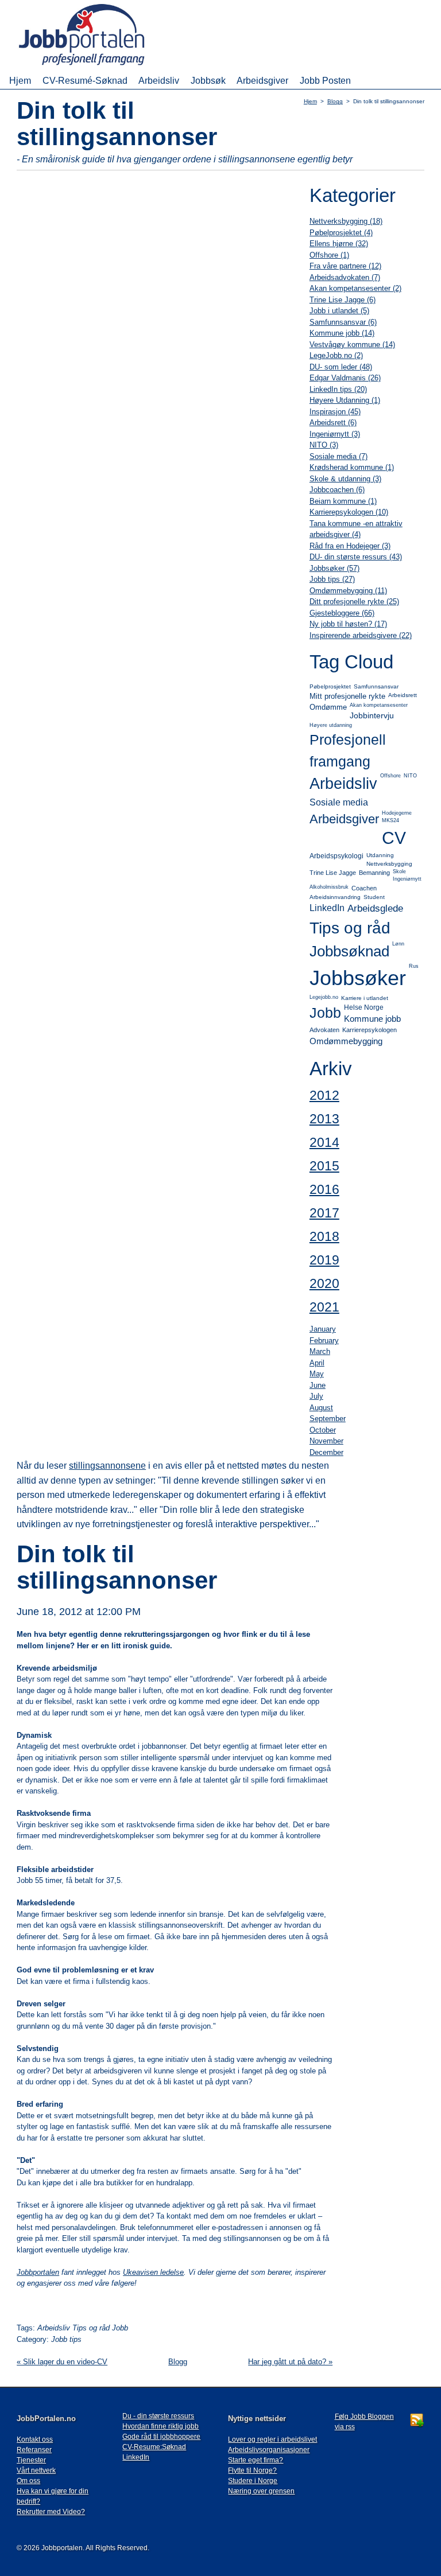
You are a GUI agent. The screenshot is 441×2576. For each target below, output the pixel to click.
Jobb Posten (325, 80)
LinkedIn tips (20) (338, 389)
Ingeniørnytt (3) (335, 434)
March (320, 1351)
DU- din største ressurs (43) (356, 557)
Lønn (398, 944)
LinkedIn (327, 908)
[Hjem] (98, 66)
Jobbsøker (358, 978)
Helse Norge (364, 1007)
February (324, 1340)
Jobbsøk (208, 80)
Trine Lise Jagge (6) (343, 300)
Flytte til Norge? (252, 2470)
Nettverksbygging (389, 864)
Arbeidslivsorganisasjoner (269, 2450)
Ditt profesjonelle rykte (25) (354, 602)
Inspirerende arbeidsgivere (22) (361, 635)
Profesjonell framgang (348, 750)
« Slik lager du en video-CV (62, 2362)
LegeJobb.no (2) (336, 355)
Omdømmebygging (346, 1041)
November (326, 1441)
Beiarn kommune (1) (343, 501)
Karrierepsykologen (370, 1030)
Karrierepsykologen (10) (349, 512)
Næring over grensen (261, 2491)
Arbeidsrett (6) (333, 423)
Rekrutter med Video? (51, 2512)
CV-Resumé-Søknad (85, 80)
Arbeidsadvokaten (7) (345, 277)
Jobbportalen (38, 2272)
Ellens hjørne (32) (339, 244)
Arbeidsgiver (262, 80)
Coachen (364, 888)
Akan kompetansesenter (379, 705)
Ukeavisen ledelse (153, 2272)
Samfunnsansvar (376, 686)
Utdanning (380, 855)
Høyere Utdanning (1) (345, 400)
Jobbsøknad (349, 951)
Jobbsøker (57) (334, 568)
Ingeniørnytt (407, 879)
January (323, 1329)
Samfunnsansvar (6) (343, 322)
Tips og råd (350, 928)
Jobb (325, 1013)
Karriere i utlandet (365, 998)
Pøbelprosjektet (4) (341, 233)
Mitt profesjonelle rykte (347, 696)
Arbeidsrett (403, 695)
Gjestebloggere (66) (342, 613)
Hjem (20, 80)
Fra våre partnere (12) (345, 266)
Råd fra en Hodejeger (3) (350, 546)
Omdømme (328, 707)
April (317, 1363)
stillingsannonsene (107, 1466)
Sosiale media (339, 802)
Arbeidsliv (159, 80)
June (318, 1385)
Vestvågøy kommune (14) (352, 345)
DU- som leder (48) (341, 367)
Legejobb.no (324, 997)
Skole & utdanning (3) (345, 479)
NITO (410, 776)
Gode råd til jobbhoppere (161, 2437)
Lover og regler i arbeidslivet (272, 2439)
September (328, 1419)
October (323, 1430)
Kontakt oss (35, 2439)
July (316, 1396)
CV (394, 838)
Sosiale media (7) (339, 456)
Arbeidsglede (375, 908)
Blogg (335, 101)
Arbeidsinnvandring (335, 897)
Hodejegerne (397, 813)
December (326, 1452)
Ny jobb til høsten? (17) (348, 624)
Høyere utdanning (331, 725)
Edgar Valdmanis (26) (345, 378)
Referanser (34, 2450)
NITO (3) (324, 445)
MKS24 (390, 820)
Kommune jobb (372, 1019)
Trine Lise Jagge (333, 873)
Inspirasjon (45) (335, 412)
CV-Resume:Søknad (154, 2447)
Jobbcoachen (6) (337, 490)
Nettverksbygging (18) (346, 221)
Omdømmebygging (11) (348, 591)
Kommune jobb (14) (342, 333)
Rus (414, 966)
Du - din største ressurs (158, 2416)
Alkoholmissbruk (329, 887)
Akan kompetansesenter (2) (355, 288)
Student (374, 897)
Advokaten (324, 1030)
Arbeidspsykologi (336, 856)
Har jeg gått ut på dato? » (290, 2362)
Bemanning (374, 873)
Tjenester (31, 2460)
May (317, 1374)
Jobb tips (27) (332, 579)
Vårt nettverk (36, 2470)
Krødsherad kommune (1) (352, 467)
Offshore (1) (329, 255)
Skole (399, 871)
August (321, 1408)
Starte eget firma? (256, 2460)
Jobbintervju (372, 715)
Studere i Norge (253, 2481)
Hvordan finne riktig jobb (160, 2426)
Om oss (28, 2481)
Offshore (390, 776)
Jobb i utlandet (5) (339, 311)
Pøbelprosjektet (330, 686)
